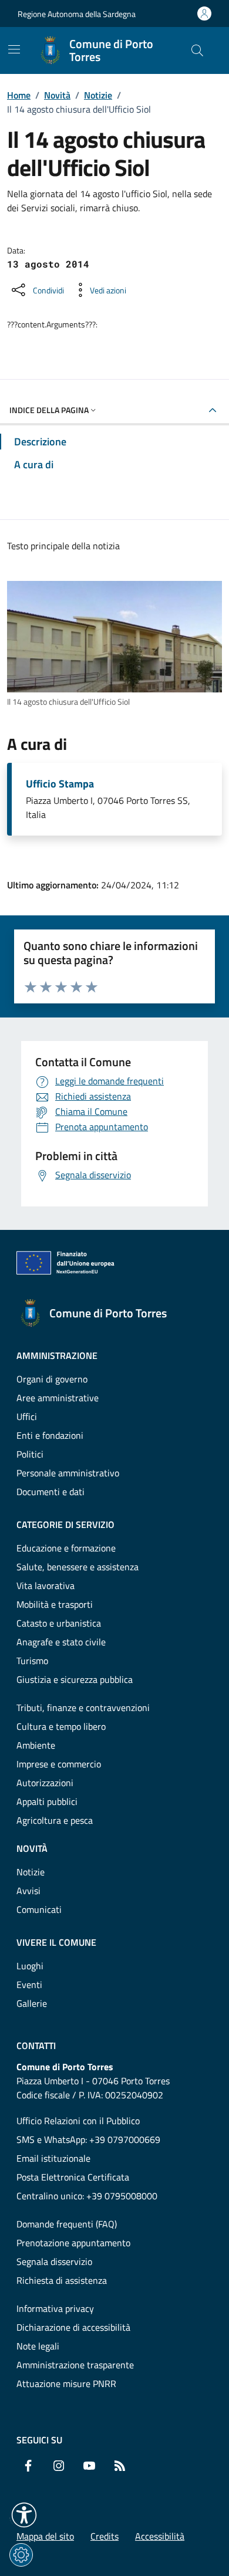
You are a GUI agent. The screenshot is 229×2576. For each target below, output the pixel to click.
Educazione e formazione (66, 1548)
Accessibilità (160, 2536)
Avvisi (28, 1891)
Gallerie (32, 2003)
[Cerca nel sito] (197, 50)
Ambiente (36, 1745)
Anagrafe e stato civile (61, 1642)
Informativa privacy (55, 2308)
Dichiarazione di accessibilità (73, 2327)
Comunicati (39, 1909)
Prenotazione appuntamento (73, 2243)
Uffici (27, 1417)
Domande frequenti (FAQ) (67, 2224)
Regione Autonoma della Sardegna (77, 14)
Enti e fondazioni (50, 1435)
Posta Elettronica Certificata (73, 2177)
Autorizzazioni (45, 1783)
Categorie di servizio (65, 1524)
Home (19, 95)
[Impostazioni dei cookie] (21, 2555)
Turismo (32, 1661)
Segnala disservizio (54, 2261)
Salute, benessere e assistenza (78, 1567)
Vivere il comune (56, 1942)
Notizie (98, 95)
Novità (57, 95)
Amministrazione (57, 1355)
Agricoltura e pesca (55, 1820)
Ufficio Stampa (60, 784)
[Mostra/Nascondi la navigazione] (14, 49)
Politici (30, 1454)
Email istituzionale (53, 2158)
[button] (24, 2515)
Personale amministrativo (68, 1473)
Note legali (38, 2346)
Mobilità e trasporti (55, 1604)
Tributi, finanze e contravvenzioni (83, 1708)
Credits (105, 2536)
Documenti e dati (50, 1492)
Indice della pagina (49, 410)
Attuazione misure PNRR (66, 2384)
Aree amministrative (58, 1398)
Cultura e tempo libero (61, 1726)
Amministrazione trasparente (75, 2365)
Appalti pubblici (47, 1801)
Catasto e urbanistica (59, 1623)
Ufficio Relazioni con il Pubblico (78, 2121)
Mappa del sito (45, 2536)
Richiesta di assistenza (62, 2280)
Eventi (29, 1985)
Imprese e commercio (59, 1764)
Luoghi (30, 1966)
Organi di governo (52, 1379)
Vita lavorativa (46, 1586)
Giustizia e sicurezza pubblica (75, 1679)
